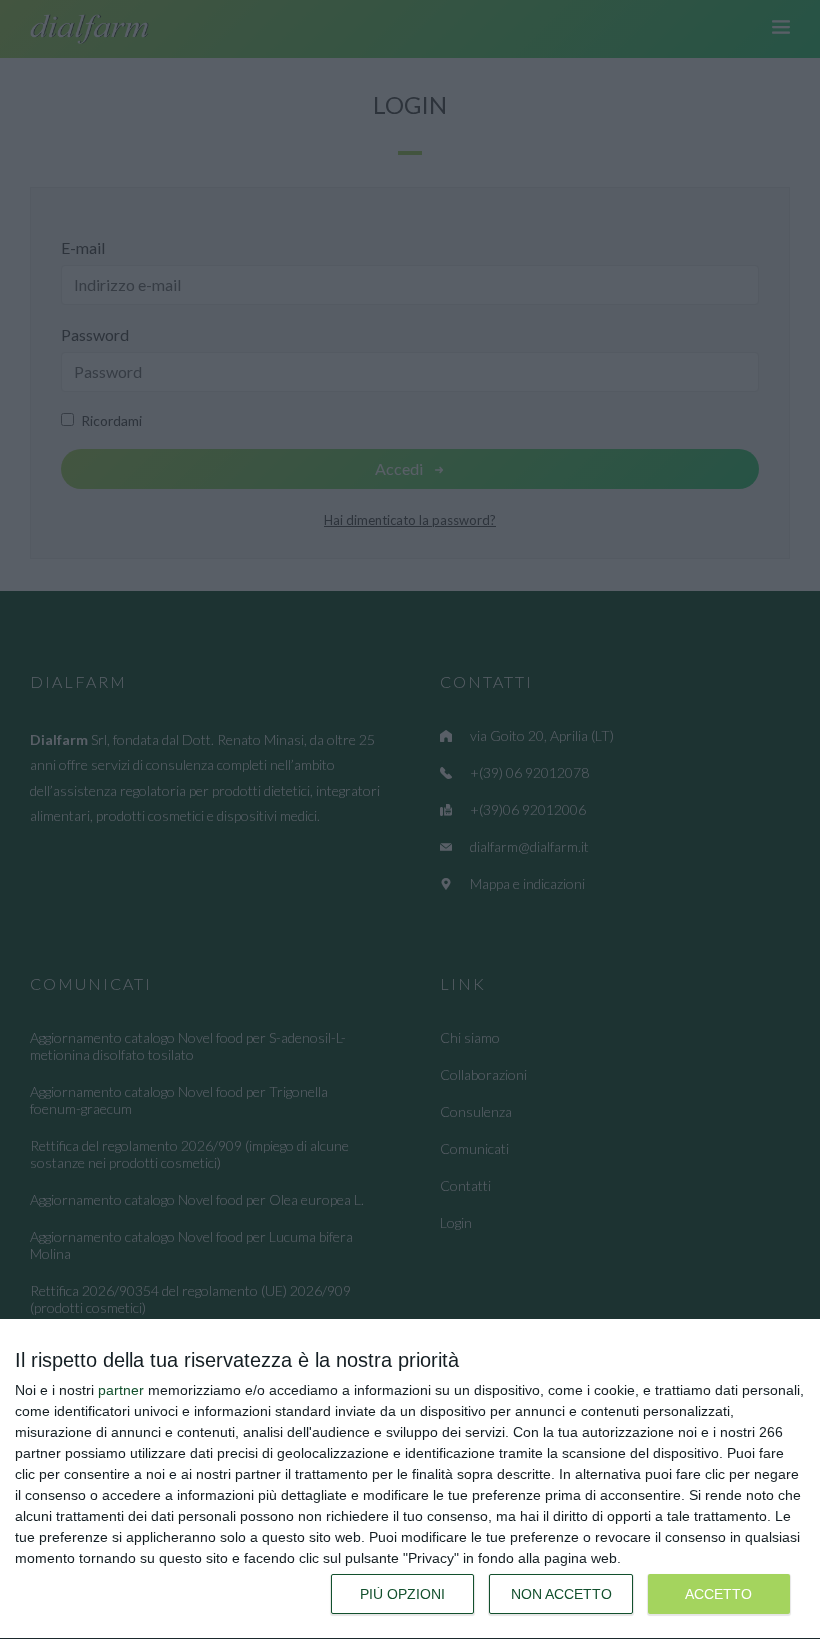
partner (121, 1390)
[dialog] (410, 1479)
